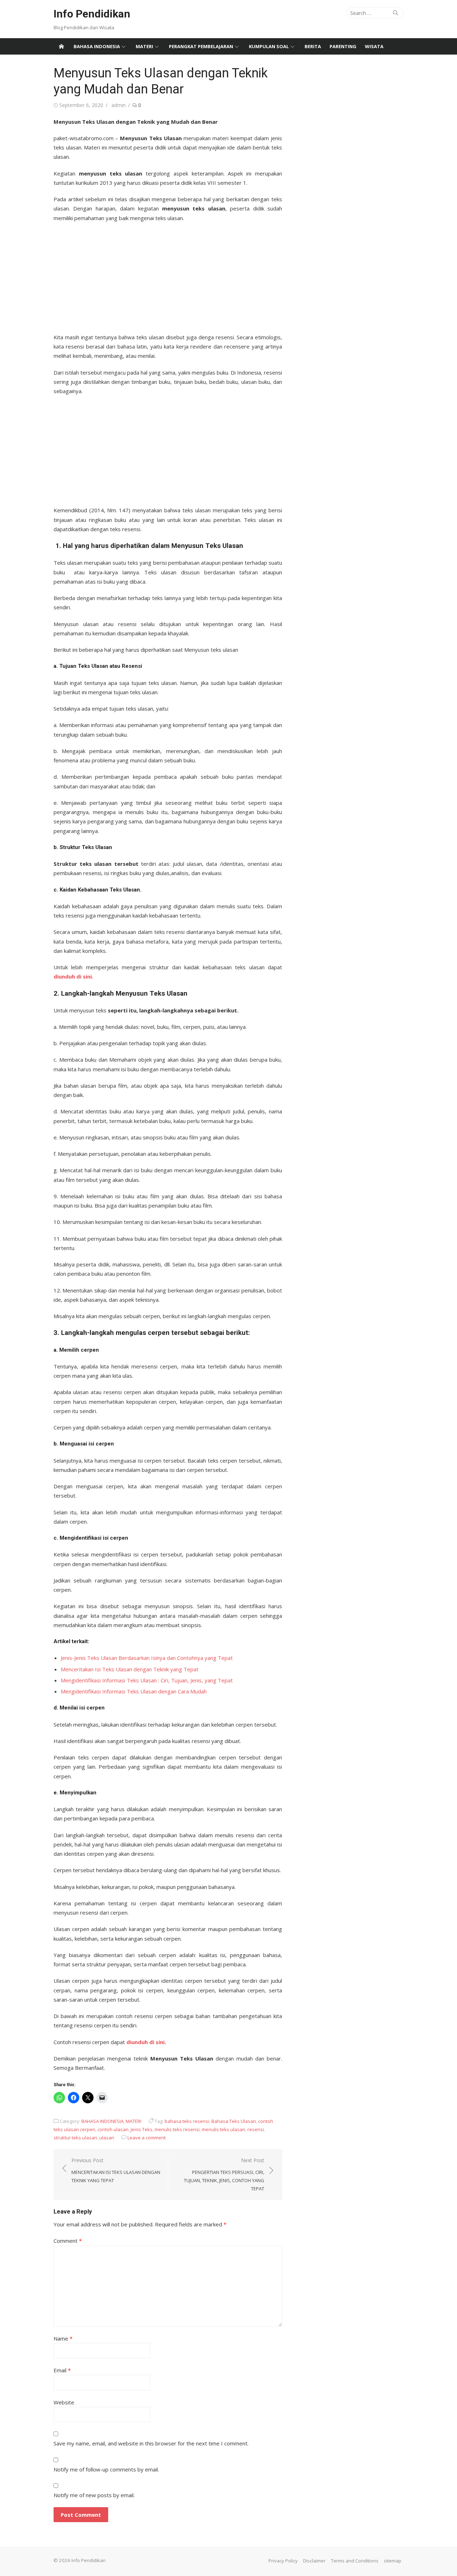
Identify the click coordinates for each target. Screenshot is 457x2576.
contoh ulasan (113, 2129)
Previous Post (116, 2170)
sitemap (393, 2561)
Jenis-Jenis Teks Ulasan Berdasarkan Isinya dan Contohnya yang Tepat (147, 1658)
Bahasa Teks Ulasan (234, 2121)
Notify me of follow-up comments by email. (106, 2469)
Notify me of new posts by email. (94, 2495)
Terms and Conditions (355, 2561)
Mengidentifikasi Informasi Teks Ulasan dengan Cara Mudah (134, 1691)
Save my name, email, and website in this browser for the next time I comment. (151, 2443)
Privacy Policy (283, 2561)
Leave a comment (147, 2138)
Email (62, 2370)
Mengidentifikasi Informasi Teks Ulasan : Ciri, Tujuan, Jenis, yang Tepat (147, 1680)
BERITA (313, 46)
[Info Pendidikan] (61, 46)
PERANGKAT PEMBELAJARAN (201, 46)
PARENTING (343, 46)
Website (64, 2402)
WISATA (374, 46)
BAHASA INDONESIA (97, 46)
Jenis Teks (142, 2129)
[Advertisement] (168, 275)
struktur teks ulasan (75, 2138)
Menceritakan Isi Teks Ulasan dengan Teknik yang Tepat (130, 1669)
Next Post (224, 2174)
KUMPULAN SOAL (269, 46)
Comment (68, 2241)
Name (63, 2338)
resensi (256, 2129)
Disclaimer (314, 2561)
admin (119, 105)
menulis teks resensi (177, 2129)
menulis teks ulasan (224, 2129)
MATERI (144, 46)
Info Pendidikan (92, 14)
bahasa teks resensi (187, 2121)
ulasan (107, 2138)
